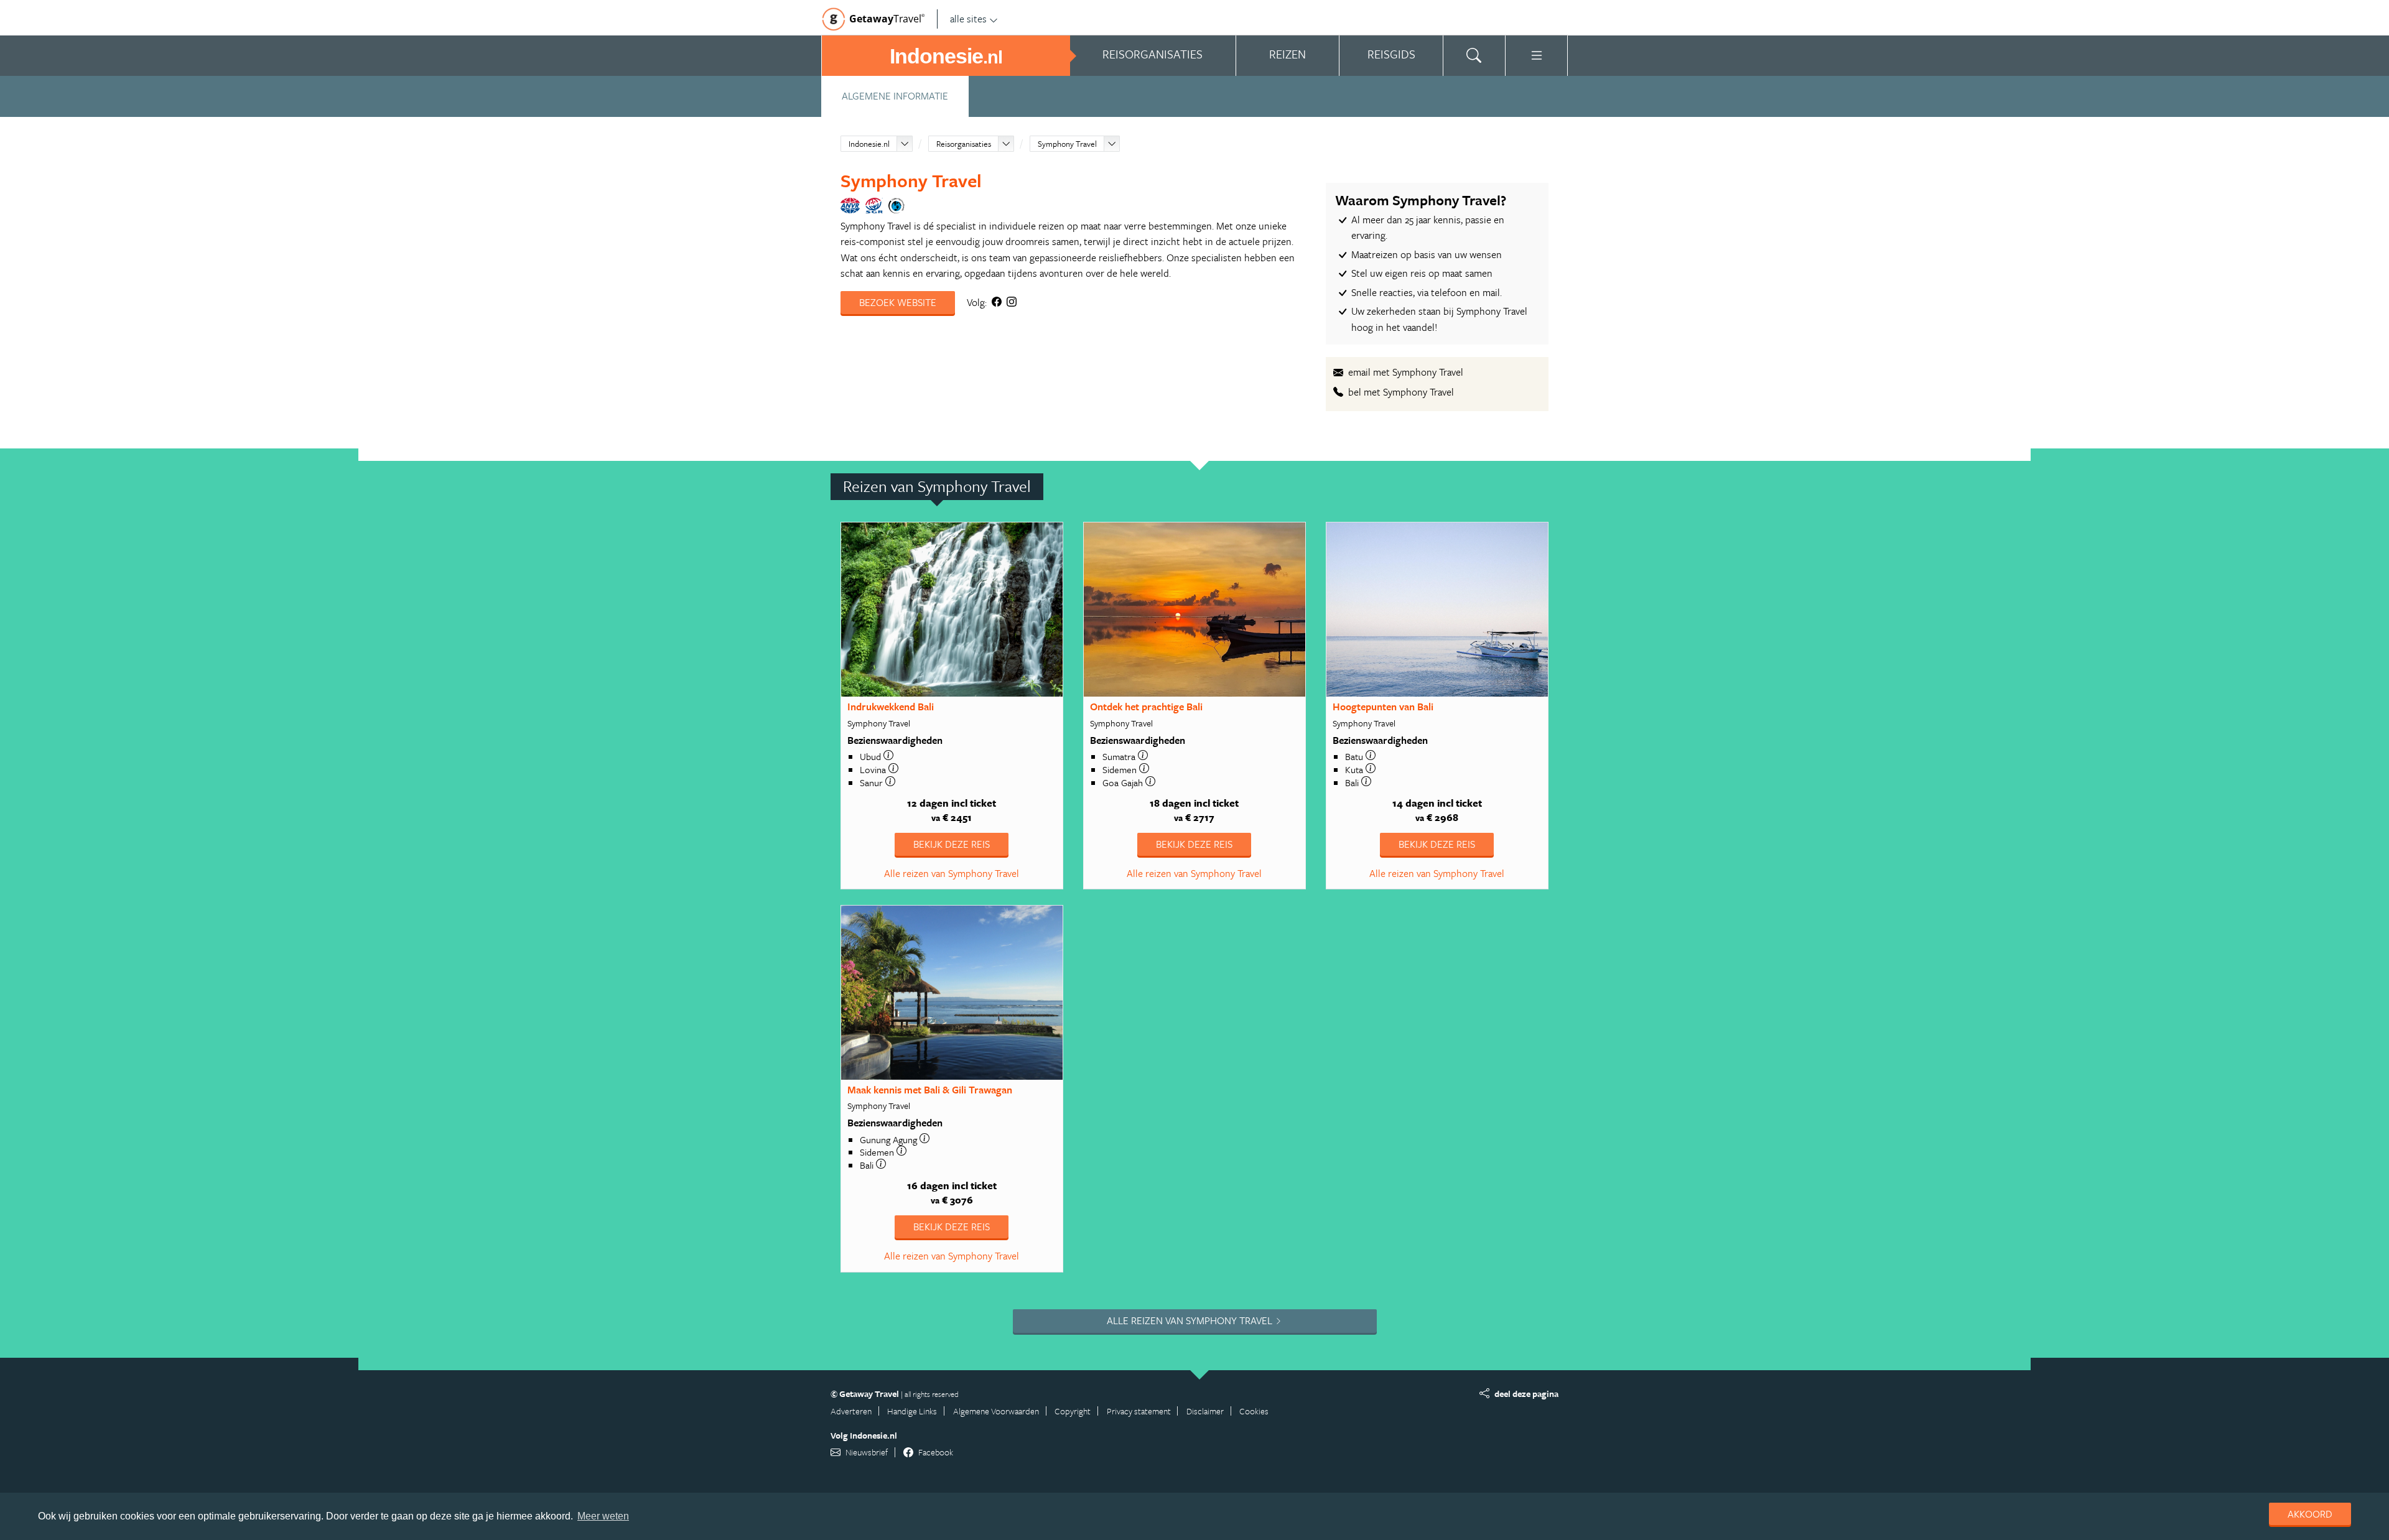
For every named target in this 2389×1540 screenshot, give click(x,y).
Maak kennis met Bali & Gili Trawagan (930, 1090)
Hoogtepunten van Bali (1383, 707)
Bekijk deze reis (952, 844)
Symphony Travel (1067, 144)
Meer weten (603, 1516)
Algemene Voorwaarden (996, 1411)
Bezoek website (898, 302)
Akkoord (2310, 1514)
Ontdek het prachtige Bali (1146, 707)
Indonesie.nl (869, 144)
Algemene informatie (895, 96)
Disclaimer (1205, 1411)
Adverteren (851, 1411)
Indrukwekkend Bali (891, 707)
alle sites (968, 19)
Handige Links (912, 1411)
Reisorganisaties (964, 144)
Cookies (1254, 1411)
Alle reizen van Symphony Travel (952, 873)
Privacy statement (1139, 1411)
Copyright (1073, 1411)
